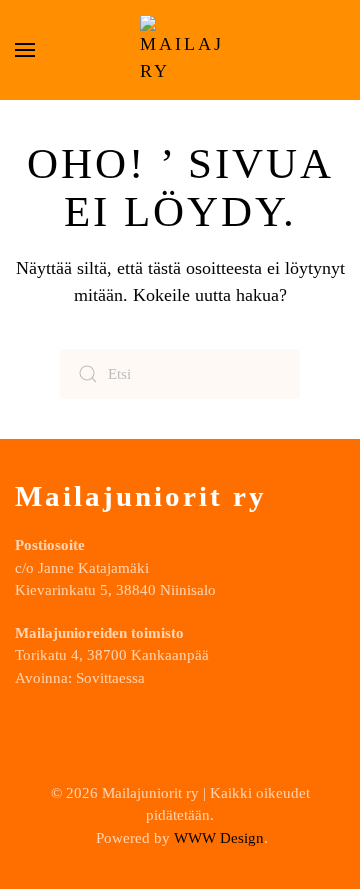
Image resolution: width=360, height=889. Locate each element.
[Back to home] (180, 50)
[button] (25, 50)
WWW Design (219, 838)
